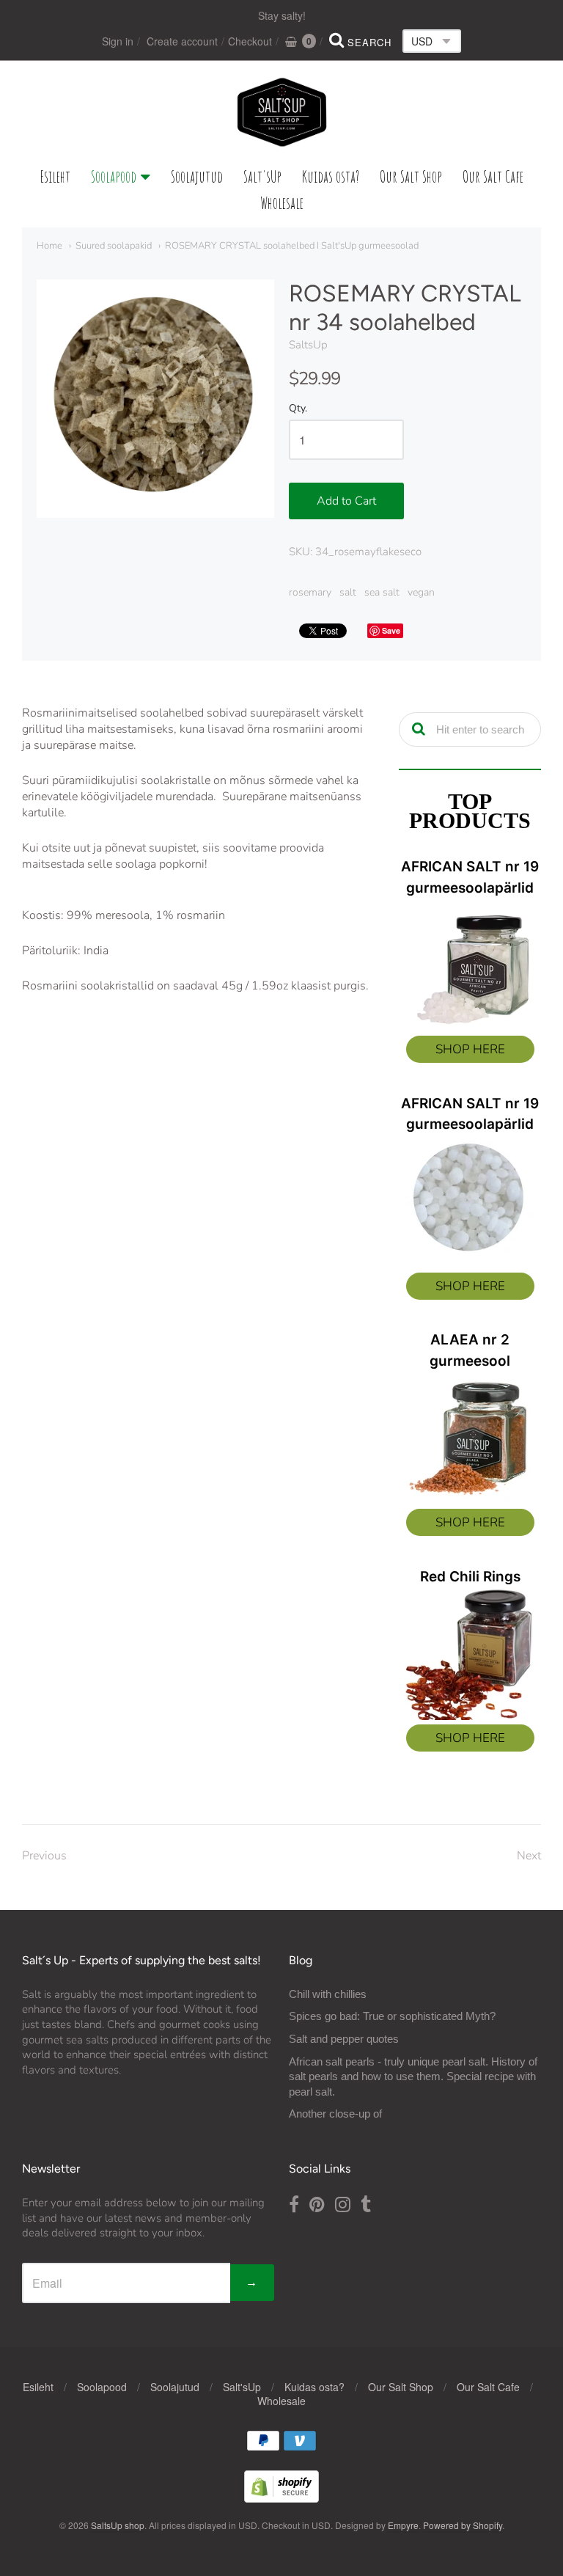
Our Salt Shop (411, 176)
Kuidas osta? (331, 176)
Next (529, 1856)
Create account (182, 41)
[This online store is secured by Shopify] (281, 2498)
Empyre (403, 2525)
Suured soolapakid (114, 246)
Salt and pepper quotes (344, 2039)
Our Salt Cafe (493, 176)
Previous (44, 1856)
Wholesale (282, 203)
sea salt (382, 592)
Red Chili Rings (470, 1577)
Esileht (55, 176)
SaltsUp (308, 345)
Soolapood (114, 176)
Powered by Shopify (463, 2525)
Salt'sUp (262, 176)
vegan (421, 592)
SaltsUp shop (118, 2525)
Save (391, 630)
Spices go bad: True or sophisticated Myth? (392, 2016)
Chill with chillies (328, 1994)
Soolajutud (197, 176)
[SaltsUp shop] (282, 112)
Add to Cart (346, 501)
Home (49, 246)
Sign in (118, 41)
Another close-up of (335, 2114)
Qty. (298, 409)
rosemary (310, 592)
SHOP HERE (470, 1049)
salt (348, 592)
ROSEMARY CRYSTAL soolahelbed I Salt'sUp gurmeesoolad (292, 246)
